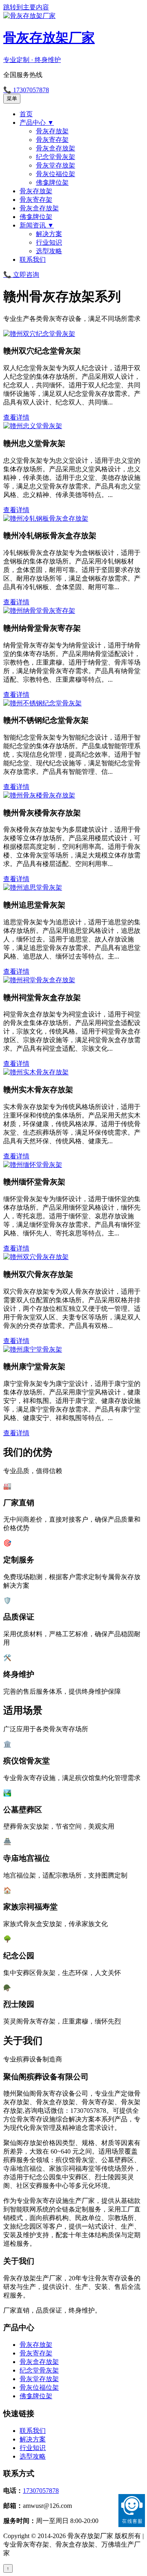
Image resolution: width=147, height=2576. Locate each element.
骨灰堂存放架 (39, 2379)
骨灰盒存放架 (39, 2362)
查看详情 (16, 417)
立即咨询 (21, 275)
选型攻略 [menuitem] (49, 251)
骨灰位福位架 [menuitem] (56, 174)
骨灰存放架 (36, 2345)
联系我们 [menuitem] (33, 260)
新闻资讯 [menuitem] (37, 225)
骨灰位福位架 (39, 2387)
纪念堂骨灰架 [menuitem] (56, 157)
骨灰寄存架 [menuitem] (52, 140)
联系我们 (33, 2431)
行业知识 (33, 2448)
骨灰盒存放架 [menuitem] (56, 148)
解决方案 (33, 2439)
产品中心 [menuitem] (37, 123)
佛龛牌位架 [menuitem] (52, 182)
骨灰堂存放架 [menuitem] (56, 165)
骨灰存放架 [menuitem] (52, 131)
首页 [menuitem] (26, 114)
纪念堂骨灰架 (39, 2370)
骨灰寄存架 (36, 2353)
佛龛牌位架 (36, 2396)
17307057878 (41, 2491)
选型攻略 (33, 2456)
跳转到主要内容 (26, 7)
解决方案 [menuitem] (49, 234)
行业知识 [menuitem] (49, 242)
